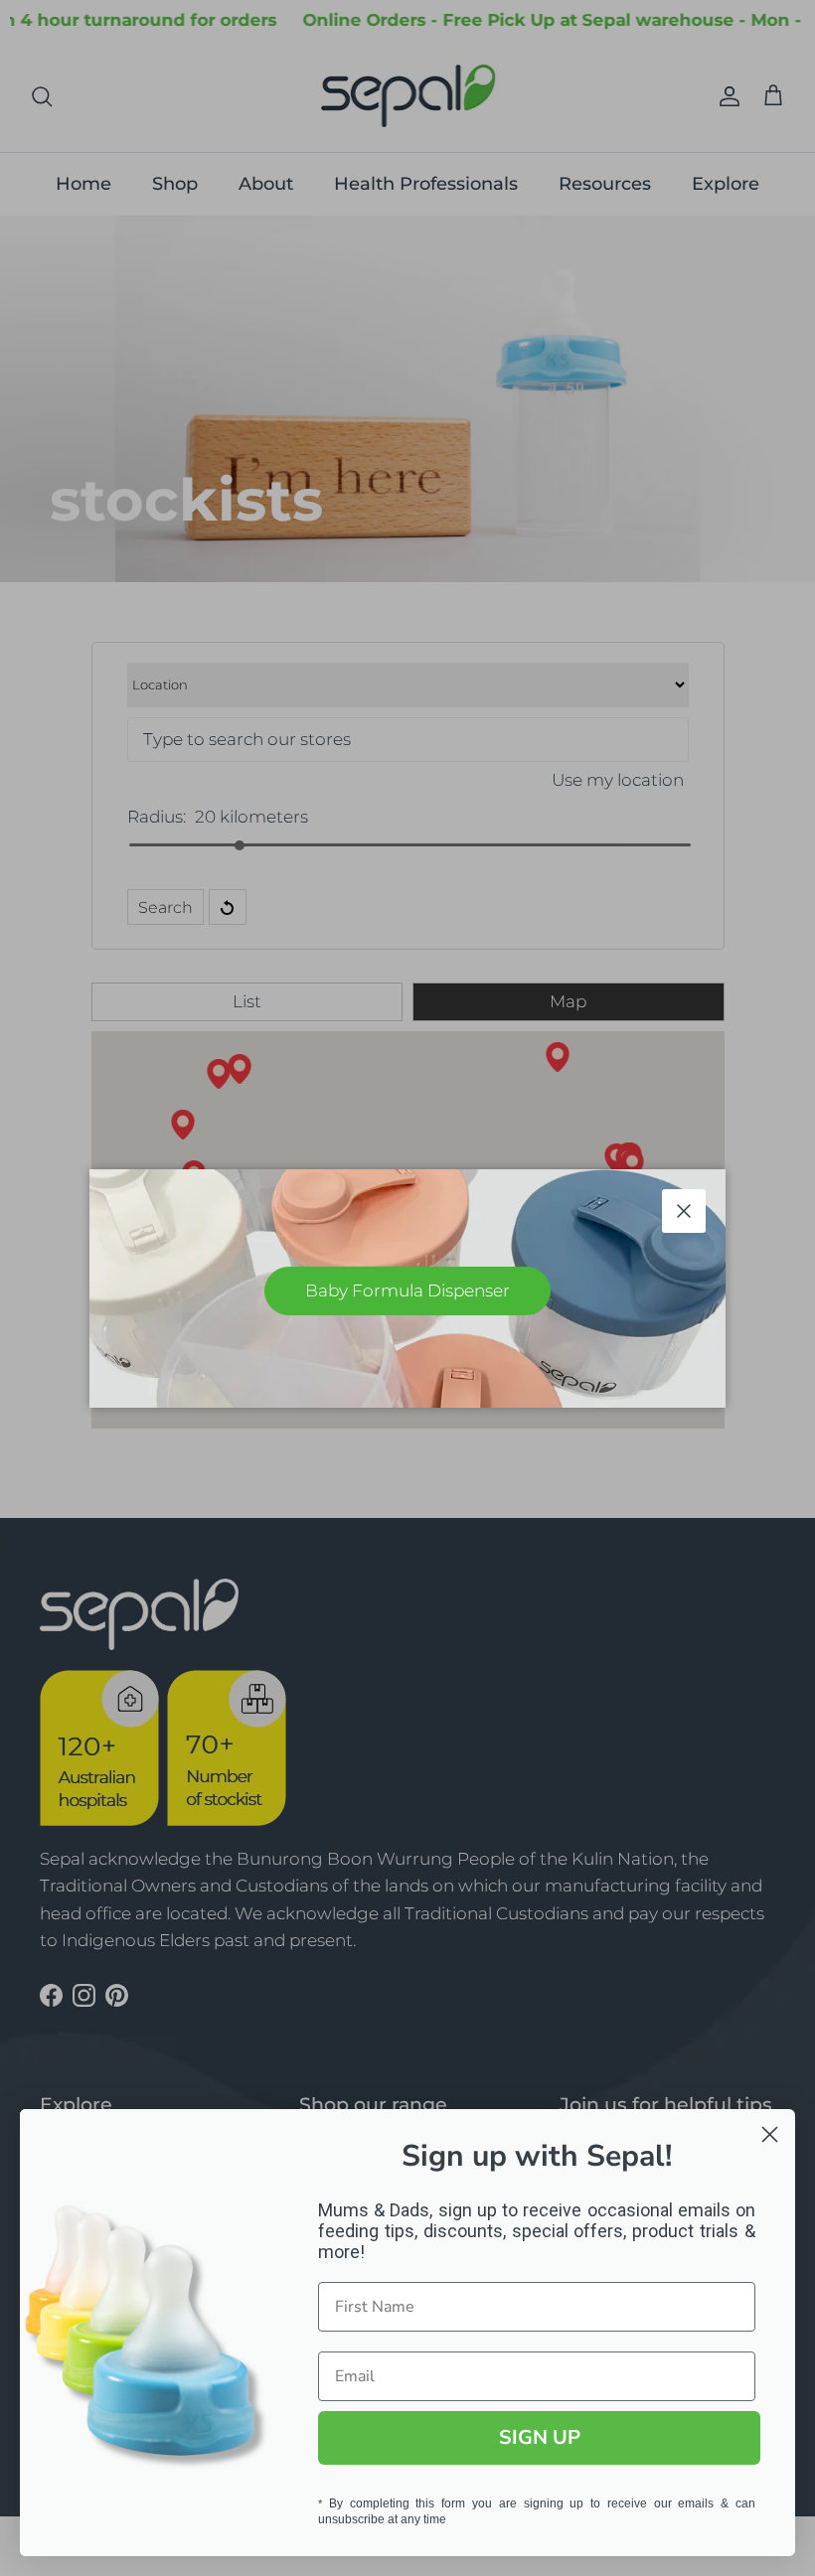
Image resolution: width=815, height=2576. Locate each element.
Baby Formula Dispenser (407, 1290)
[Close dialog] (770, 2134)
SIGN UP (540, 2437)
